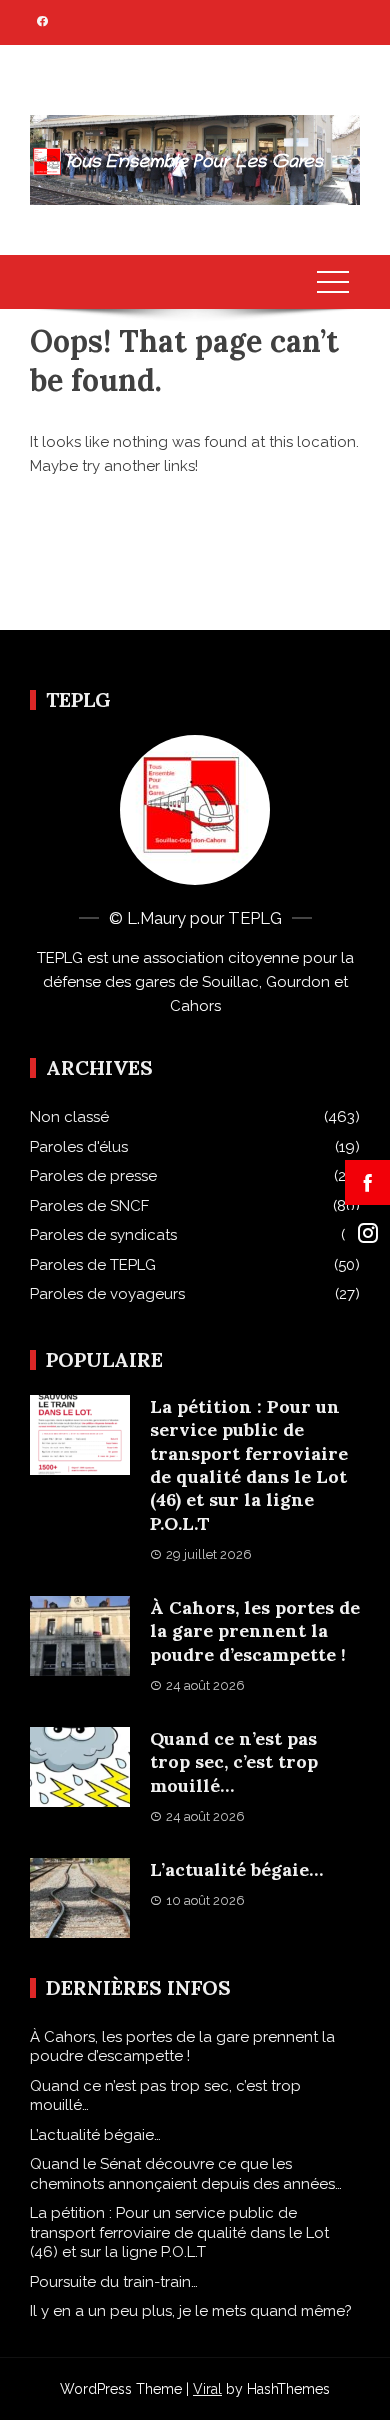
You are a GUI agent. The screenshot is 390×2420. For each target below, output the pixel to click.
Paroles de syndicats (103, 1235)
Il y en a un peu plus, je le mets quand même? (191, 2311)
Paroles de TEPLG (93, 1265)
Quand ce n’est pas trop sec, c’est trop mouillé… (234, 1762)
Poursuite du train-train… (114, 2282)
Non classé (69, 1117)
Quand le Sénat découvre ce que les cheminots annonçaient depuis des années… (186, 2174)
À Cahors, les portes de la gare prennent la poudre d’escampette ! (255, 1631)
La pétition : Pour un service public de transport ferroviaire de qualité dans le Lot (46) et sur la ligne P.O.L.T (249, 1465)
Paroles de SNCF (89, 1206)
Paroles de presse (93, 1176)
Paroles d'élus (79, 1147)
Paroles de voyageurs (107, 1294)
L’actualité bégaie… (236, 1869)
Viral (207, 2389)
